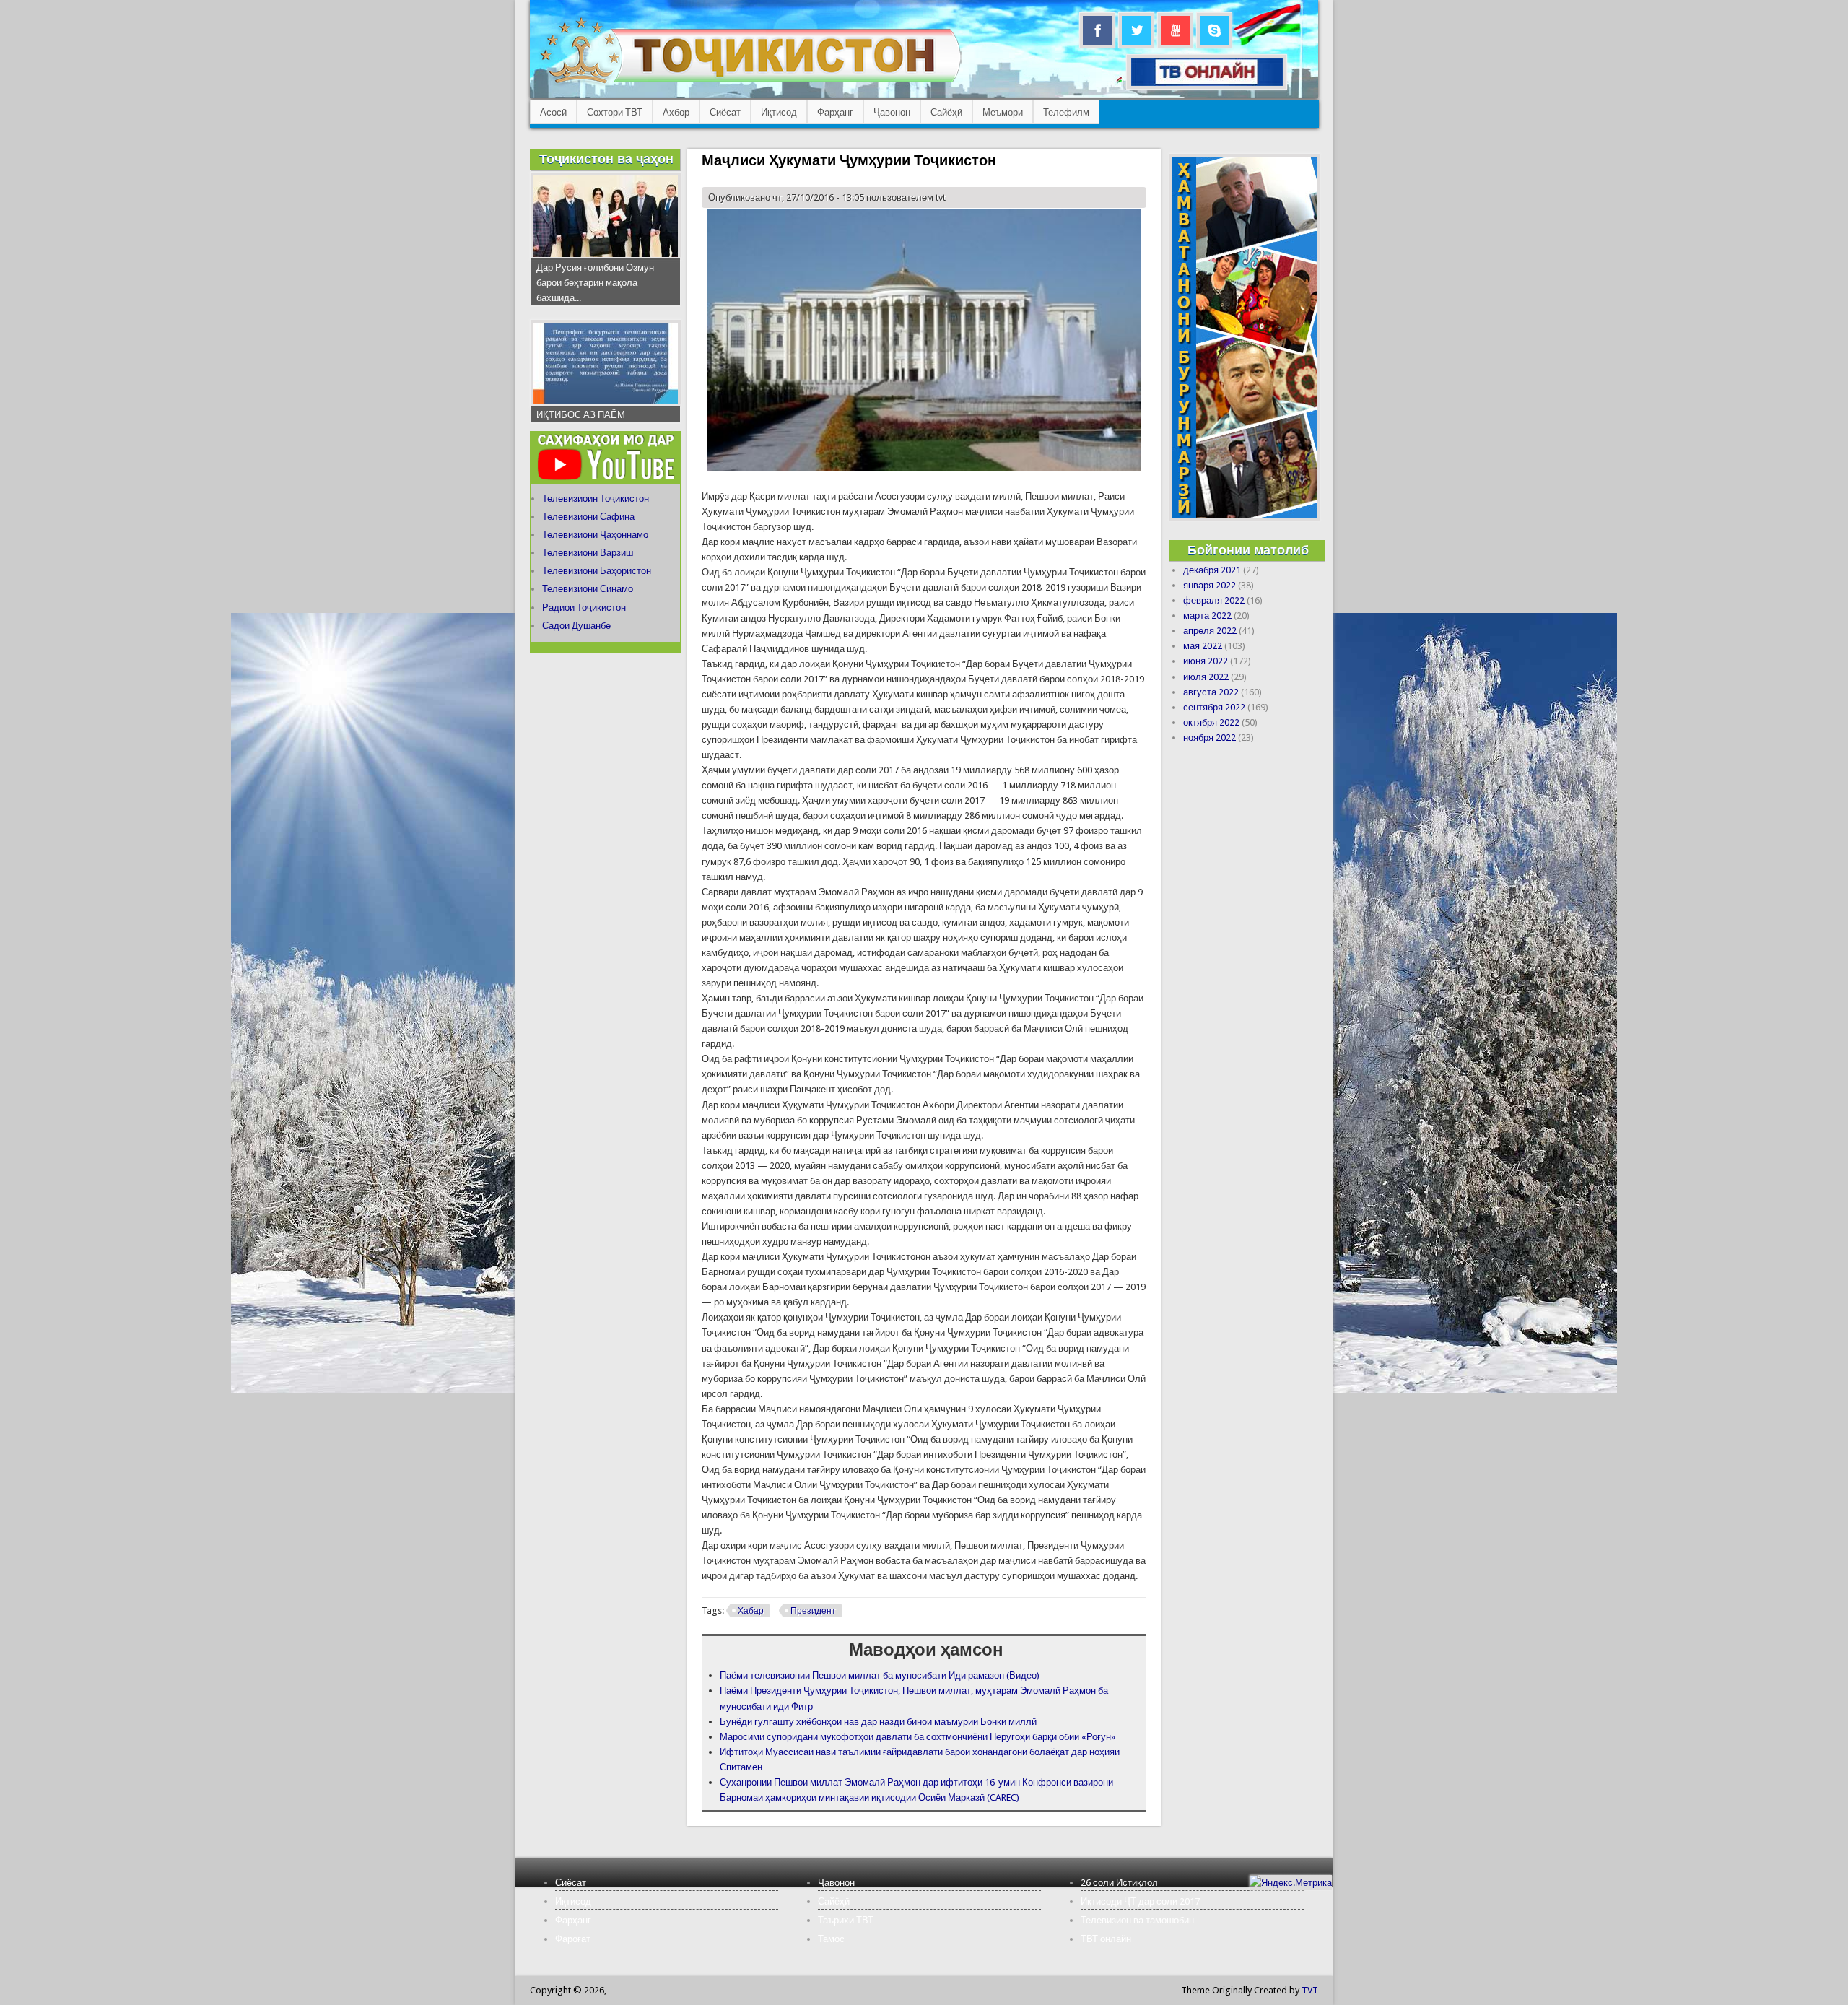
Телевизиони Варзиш (588, 553)
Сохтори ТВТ (615, 112)
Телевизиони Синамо (588, 589)
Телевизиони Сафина (588, 517)
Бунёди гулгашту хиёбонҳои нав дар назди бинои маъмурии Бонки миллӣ (878, 1722)
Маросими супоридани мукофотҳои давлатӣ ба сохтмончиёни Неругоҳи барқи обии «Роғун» (918, 1737)
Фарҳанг (835, 112)
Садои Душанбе (576, 626)
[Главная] (750, 83)
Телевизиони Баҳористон (597, 571)
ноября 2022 (1210, 738)
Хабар (751, 1611)
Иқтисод (779, 112)
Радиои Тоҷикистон (584, 608)
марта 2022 (1207, 616)
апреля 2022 (1210, 631)
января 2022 (1210, 585)
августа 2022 (1211, 692)
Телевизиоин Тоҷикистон (596, 499)
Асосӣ (553, 112)
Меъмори (1003, 112)
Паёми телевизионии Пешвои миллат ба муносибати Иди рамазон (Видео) (880, 1675)
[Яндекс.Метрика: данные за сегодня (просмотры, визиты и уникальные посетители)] (1291, 1883)
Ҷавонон (892, 112)
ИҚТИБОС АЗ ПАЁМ (581, 415)
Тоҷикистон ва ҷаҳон (606, 158)
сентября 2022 (1214, 707)
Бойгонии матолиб (1248, 550)
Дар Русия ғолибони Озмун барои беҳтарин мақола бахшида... (595, 283)
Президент (813, 1611)
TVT (1310, 1990)
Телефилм (1066, 112)
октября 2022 (1211, 722)
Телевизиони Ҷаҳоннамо (595, 535)
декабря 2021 (1212, 570)
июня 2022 (1206, 661)
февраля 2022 (1214, 600)
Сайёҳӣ (946, 112)
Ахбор (676, 112)
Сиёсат (725, 112)
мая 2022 (1203, 646)
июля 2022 (1206, 677)
